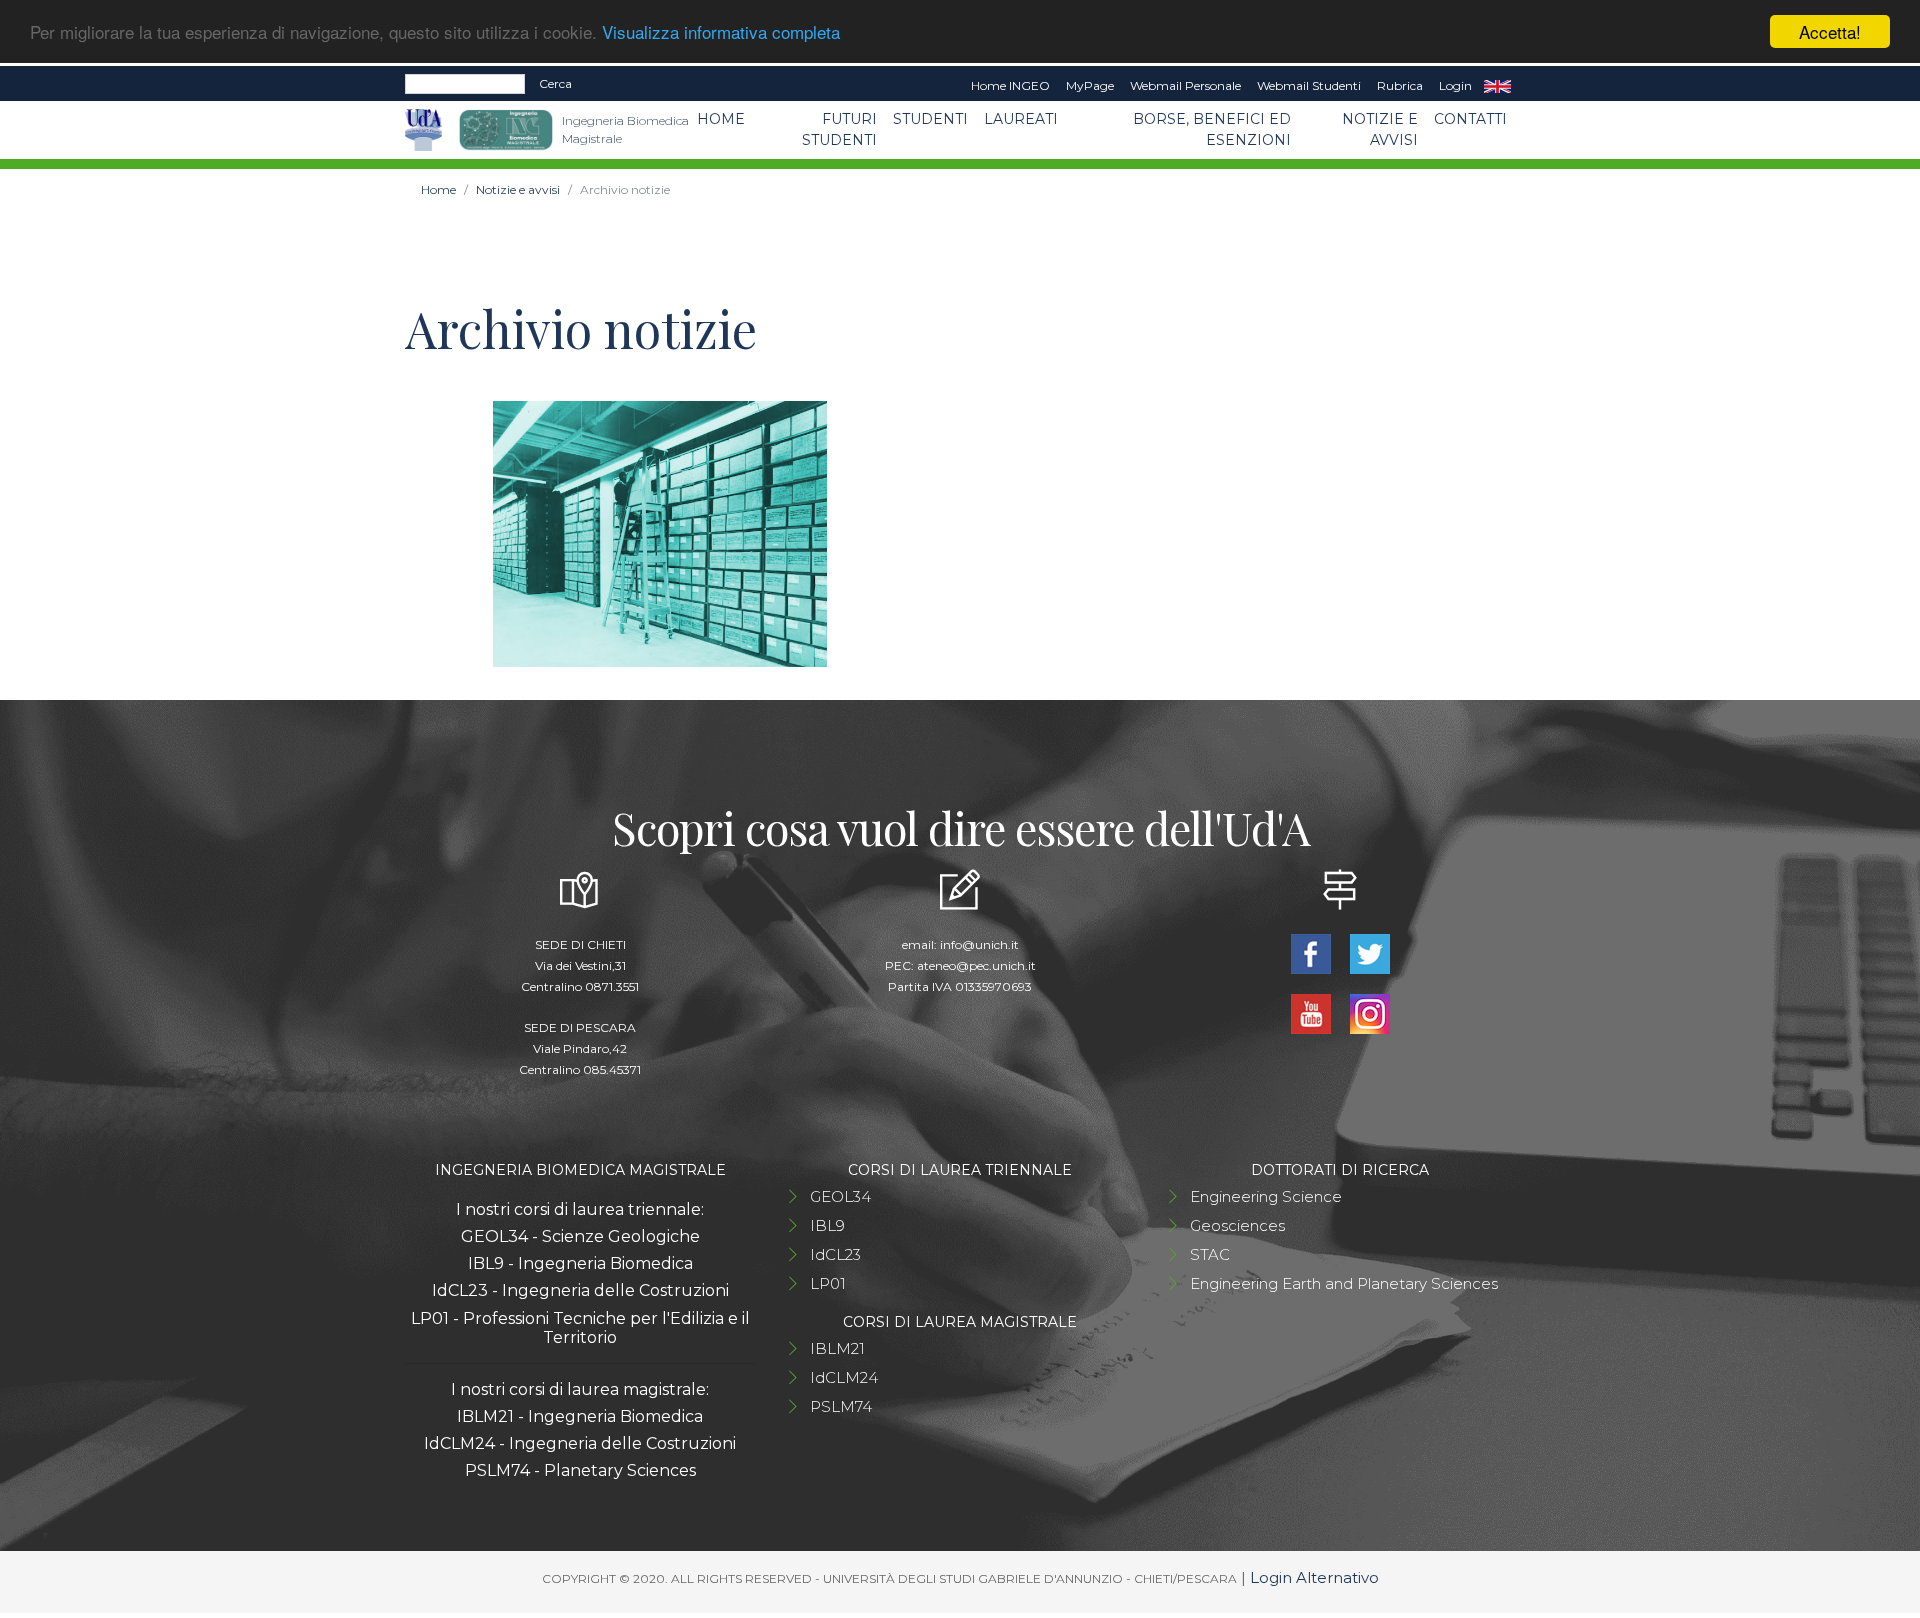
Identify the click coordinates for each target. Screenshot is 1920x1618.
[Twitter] (1369, 952)
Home (721, 119)
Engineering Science (1266, 1196)
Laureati (1021, 119)
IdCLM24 (844, 1377)
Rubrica (1400, 85)
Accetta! (1830, 31)
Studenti (930, 119)
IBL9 (827, 1225)
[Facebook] (1312, 952)
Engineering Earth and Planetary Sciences (1344, 1283)
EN (1497, 86)
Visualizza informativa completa (721, 32)
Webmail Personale (1185, 85)
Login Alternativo (1314, 1577)
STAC (1210, 1254)
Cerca (555, 83)
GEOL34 (840, 1196)
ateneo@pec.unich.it (976, 965)
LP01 (828, 1283)
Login (1455, 85)
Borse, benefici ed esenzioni (1212, 129)
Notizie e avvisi (1380, 129)
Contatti (1470, 119)
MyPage (1090, 85)
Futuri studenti (839, 129)
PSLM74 (841, 1406)
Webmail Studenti (1309, 85)
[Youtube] (1312, 1012)
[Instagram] (1369, 1012)
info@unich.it (979, 944)
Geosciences (1237, 1225)
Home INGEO (1010, 85)
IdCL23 (835, 1254)
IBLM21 (837, 1348)
